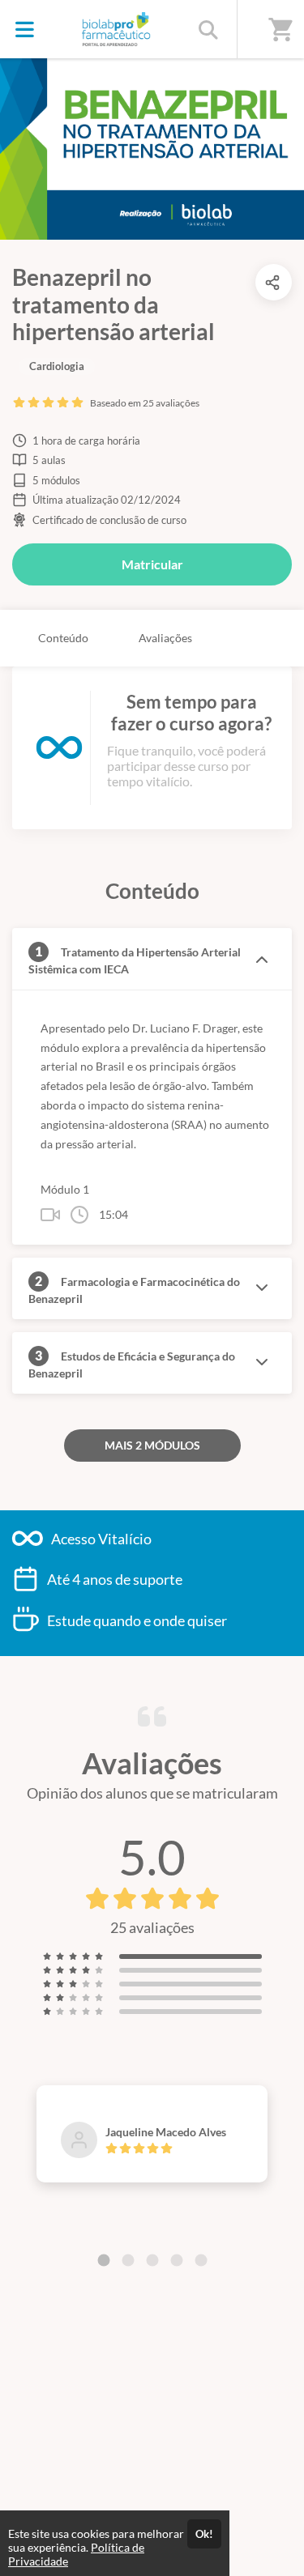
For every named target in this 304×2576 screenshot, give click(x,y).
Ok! (204, 2534)
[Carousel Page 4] (177, 2260)
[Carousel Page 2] (128, 2260)
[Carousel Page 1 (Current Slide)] (104, 2260)
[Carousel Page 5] (201, 2260)
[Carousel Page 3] (152, 2260)
